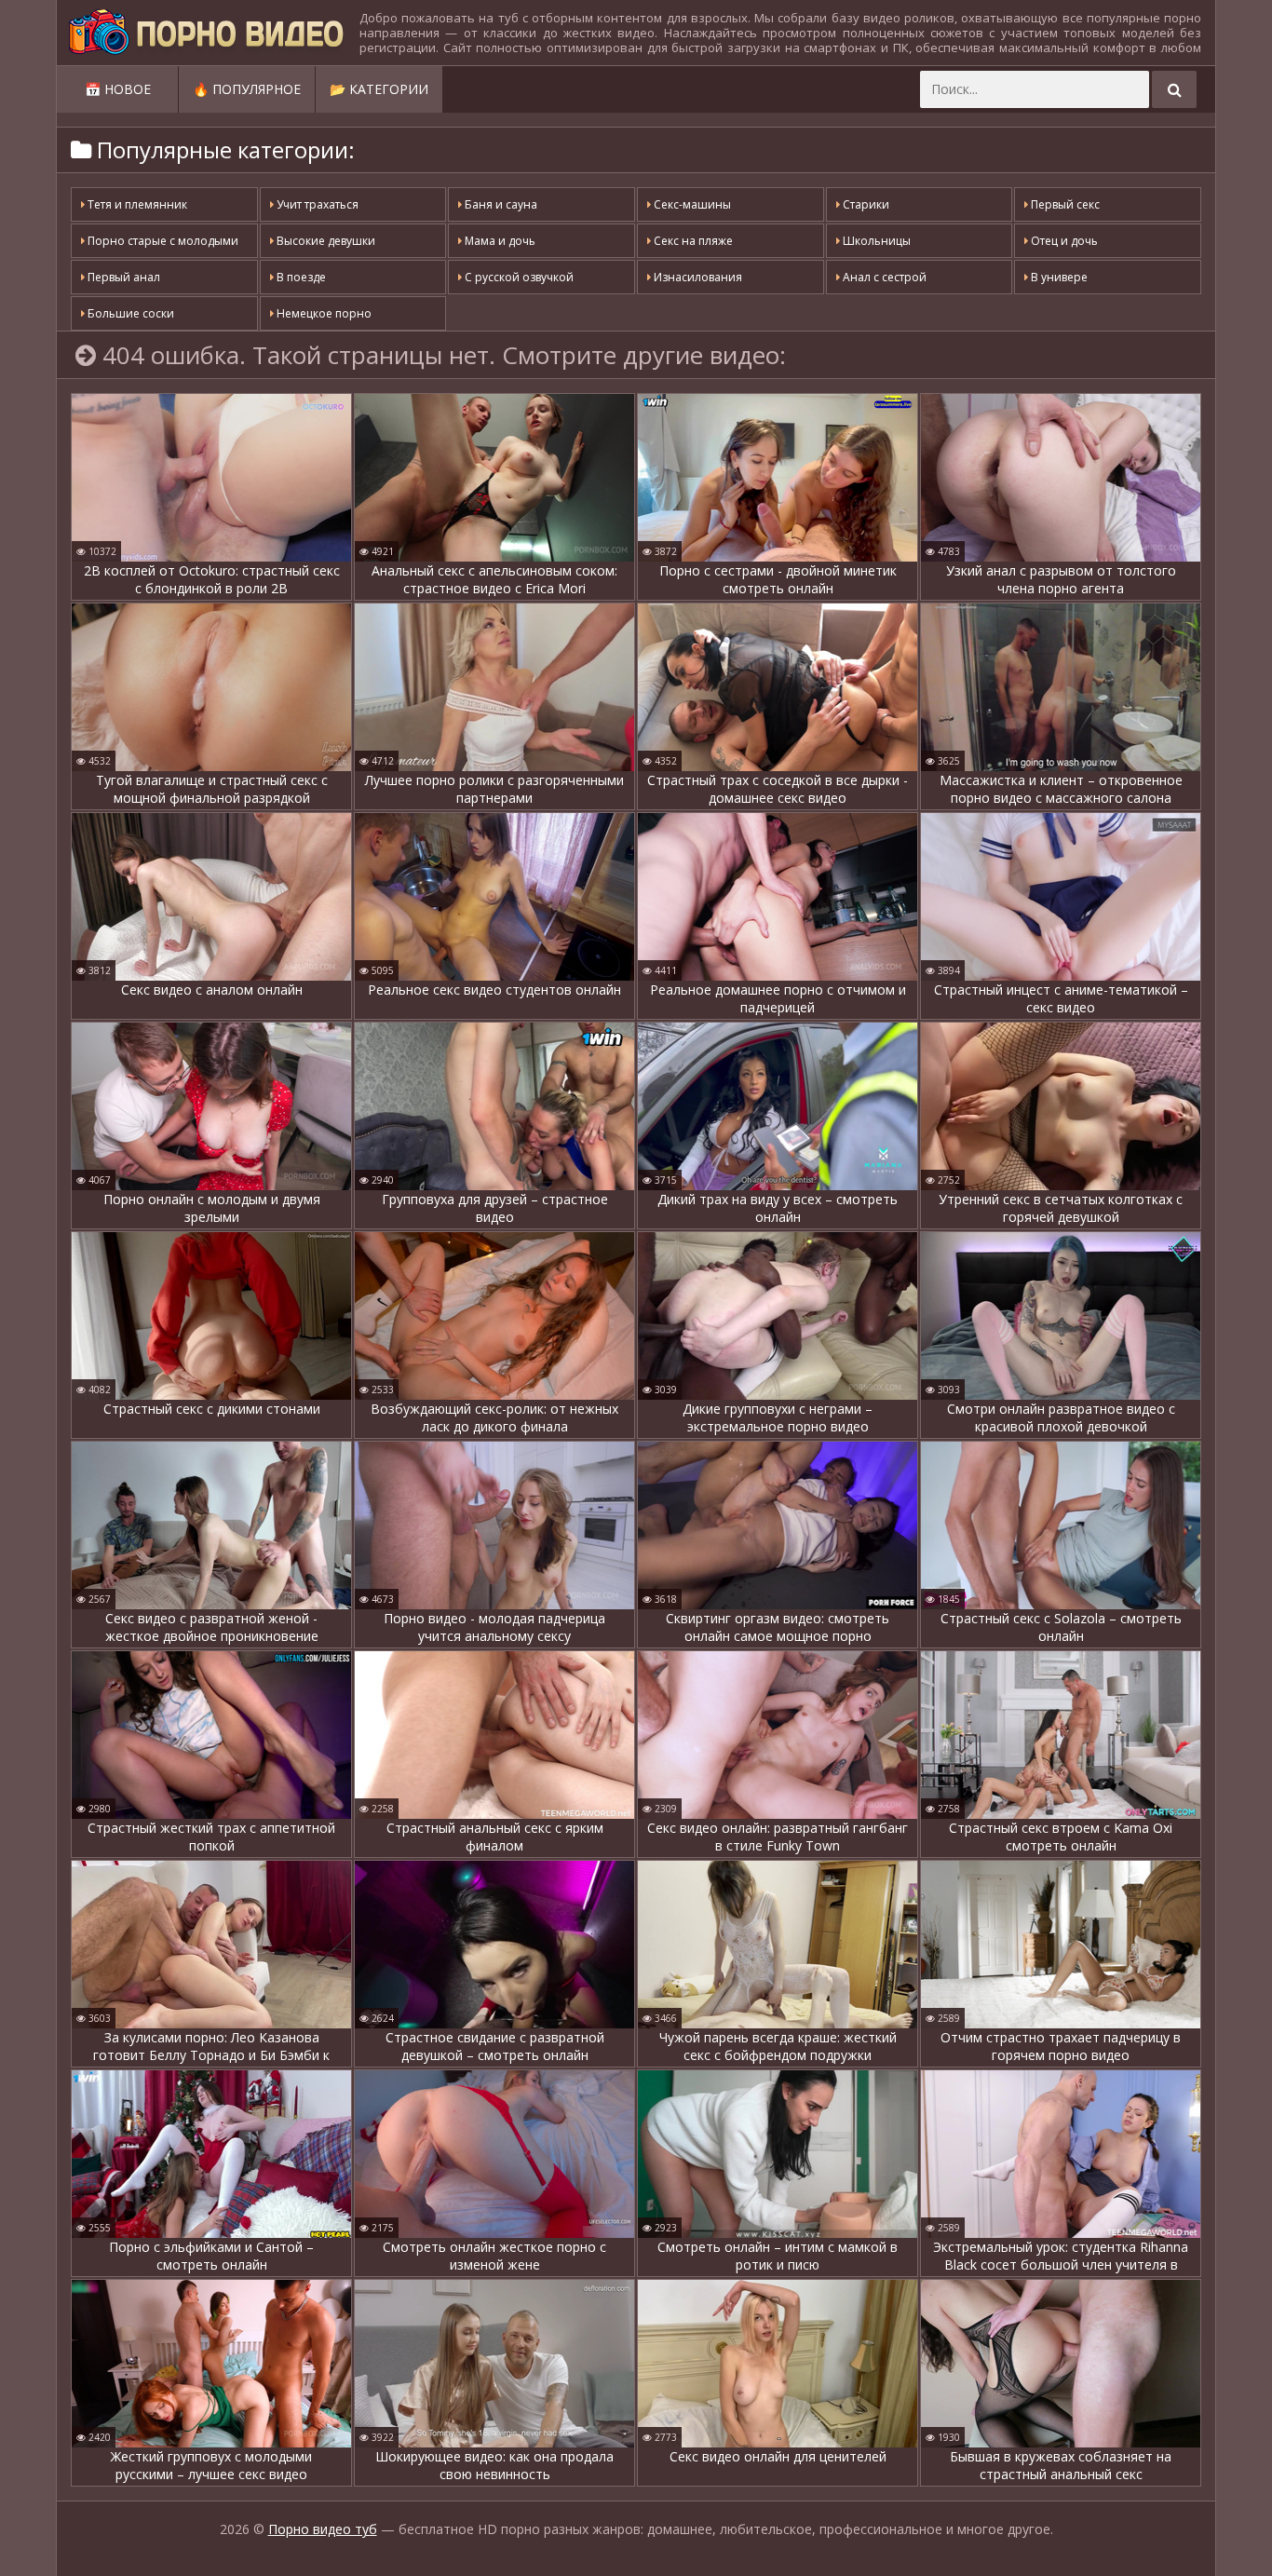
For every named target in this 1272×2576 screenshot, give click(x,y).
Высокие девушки (325, 241)
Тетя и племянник (136, 204)
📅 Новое (118, 89)
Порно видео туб (323, 2529)
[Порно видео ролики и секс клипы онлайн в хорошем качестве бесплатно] (206, 33)
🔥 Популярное (247, 89)
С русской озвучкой (518, 277)
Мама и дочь (499, 241)
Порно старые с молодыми (162, 241)
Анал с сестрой (883, 277)
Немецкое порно (323, 313)
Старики (865, 204)
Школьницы (875, 241)
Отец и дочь (1063, 241)
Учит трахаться (316, 204)
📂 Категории (379, 89)
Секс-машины (691, 204)
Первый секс (1064, 204)
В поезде (300, 277)
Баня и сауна (500, 204)
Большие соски (129, 313)
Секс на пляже (692, 241)
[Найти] (1174, 89)
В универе (1058, 277)
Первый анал (122, 277)
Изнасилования (697, 277)
